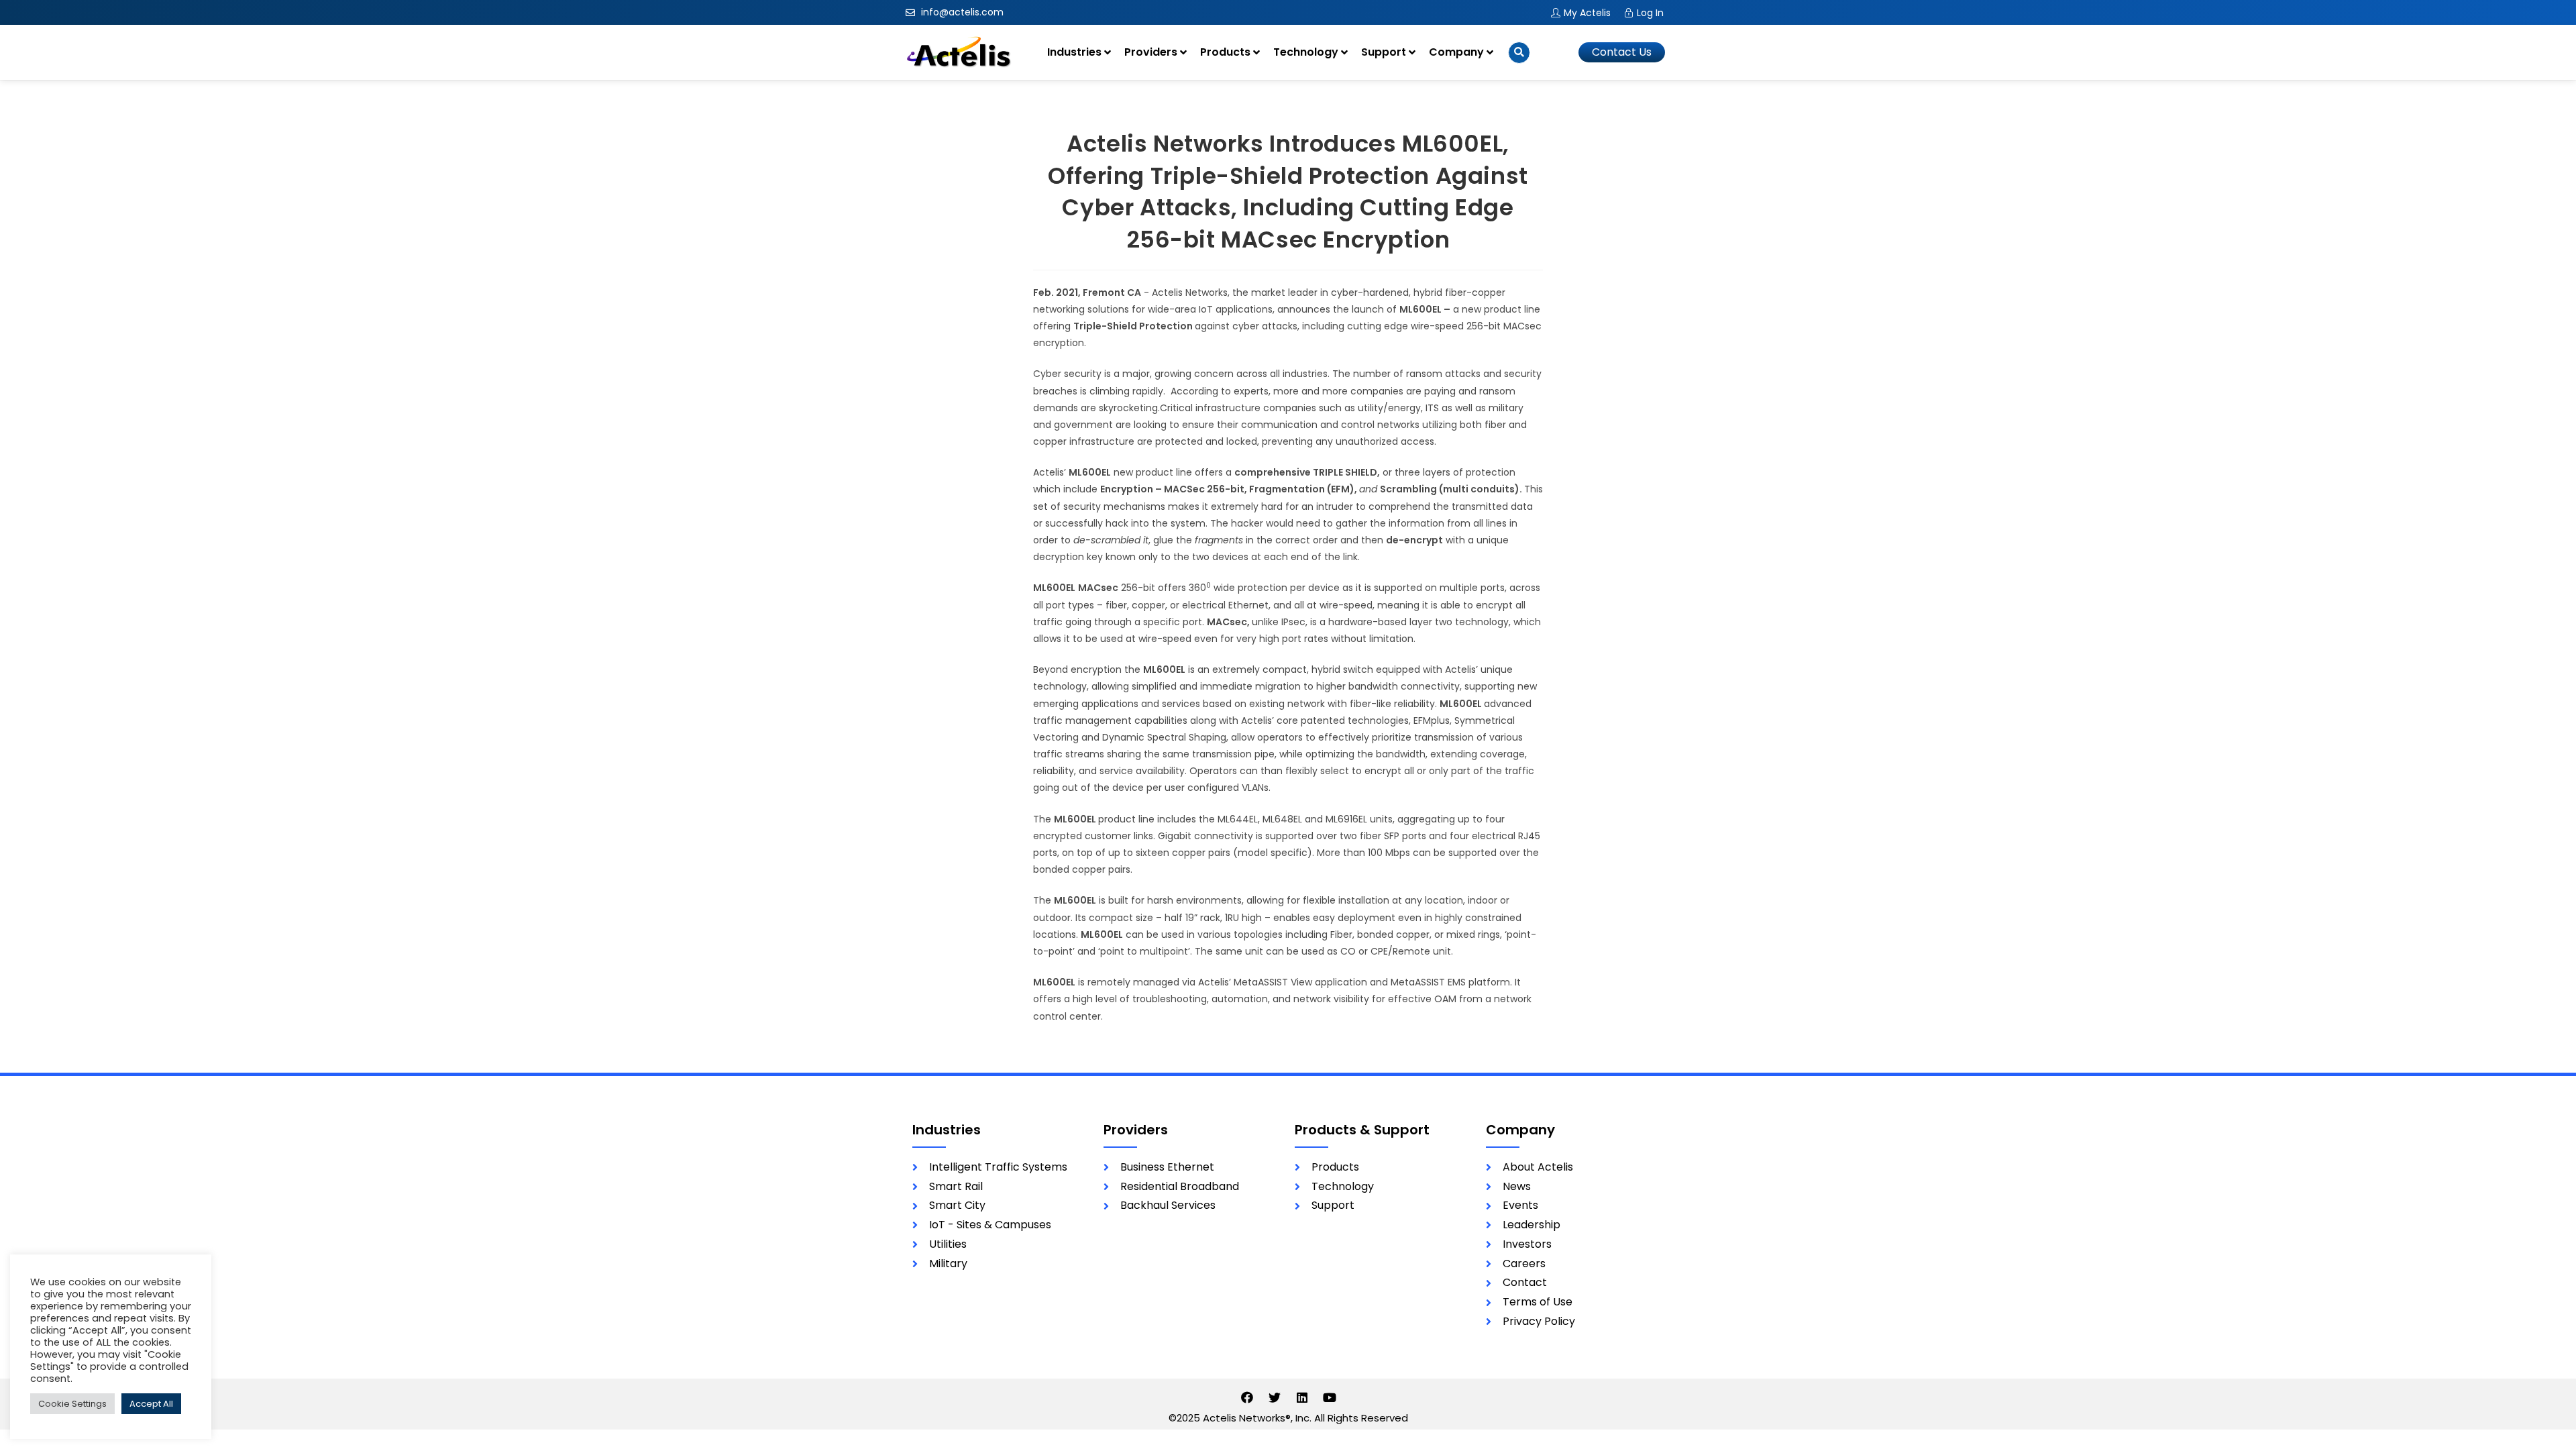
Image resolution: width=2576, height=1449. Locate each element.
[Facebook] (1247, 1397)
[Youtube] (1330, 1397)
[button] (1622, 52)
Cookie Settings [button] (72, 1404)
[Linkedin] (1302, 1397)
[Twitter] (1275, 1397)
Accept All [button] (151, 1404)
